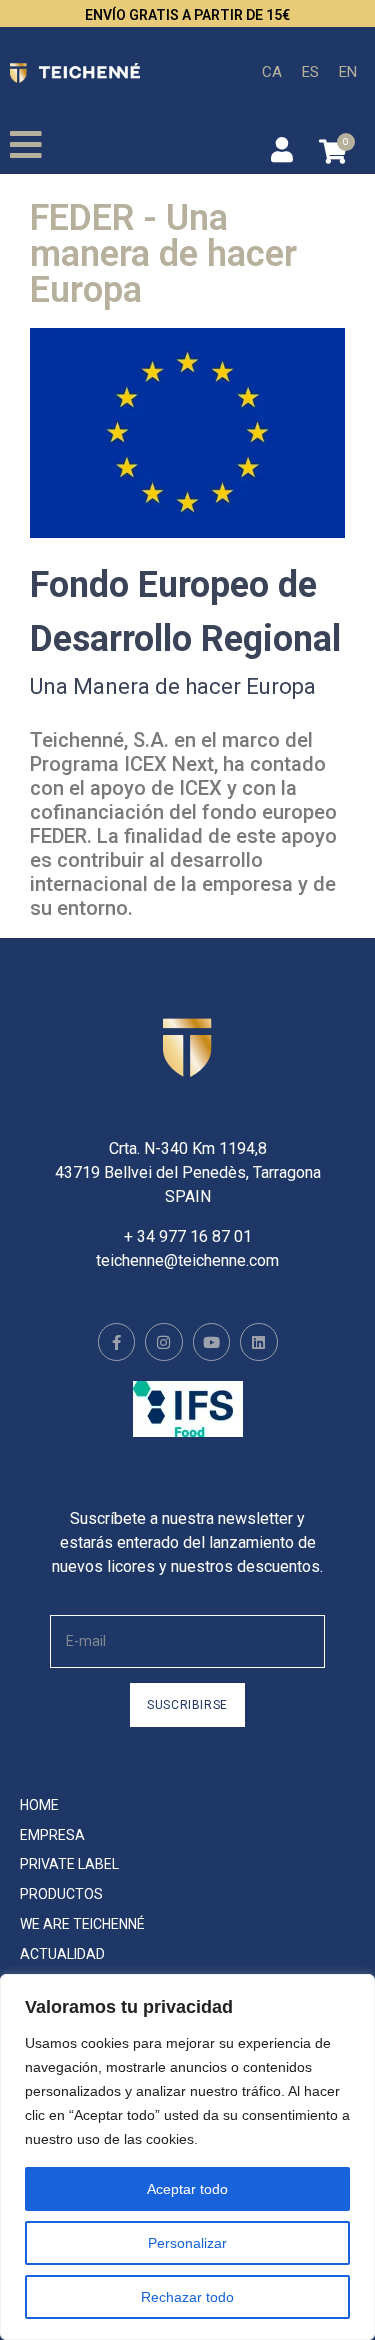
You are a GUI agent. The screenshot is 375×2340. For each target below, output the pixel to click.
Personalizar (187, 2243)
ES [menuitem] (310, 71)
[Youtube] (212, 1342)
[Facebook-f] (117, 1342)
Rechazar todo (187, 2297)
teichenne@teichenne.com (187, 1260)
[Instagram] (164, 1342)
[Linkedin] (259, 1342)
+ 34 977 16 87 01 (188, 1236)
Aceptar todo (187, 2189)
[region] (187, 2157)
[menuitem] (272, 72)
